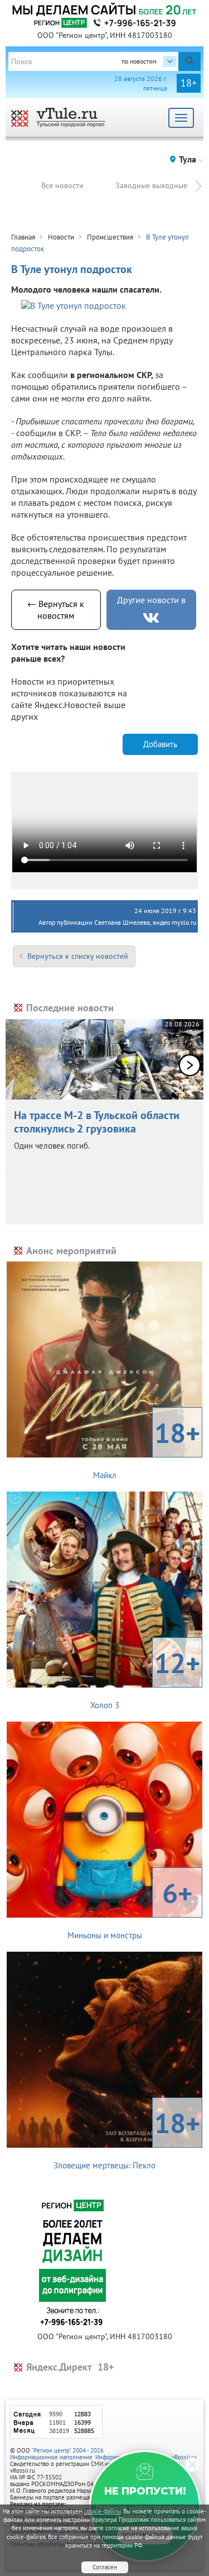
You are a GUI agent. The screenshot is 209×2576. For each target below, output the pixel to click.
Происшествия (110, 237)
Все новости (62, 185)
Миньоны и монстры (130, 1908)
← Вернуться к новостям (56, 610)
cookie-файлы (103, 2511)
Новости (61, 237)
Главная (23, 237)
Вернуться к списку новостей (78, 956)
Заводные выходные (151, 185)
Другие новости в (151, 600)
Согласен (105, 2567)
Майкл (147, 1447)
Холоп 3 (145, 1677)
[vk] (151, 618)
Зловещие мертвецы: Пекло (127, 2138)
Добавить (160, 744)
